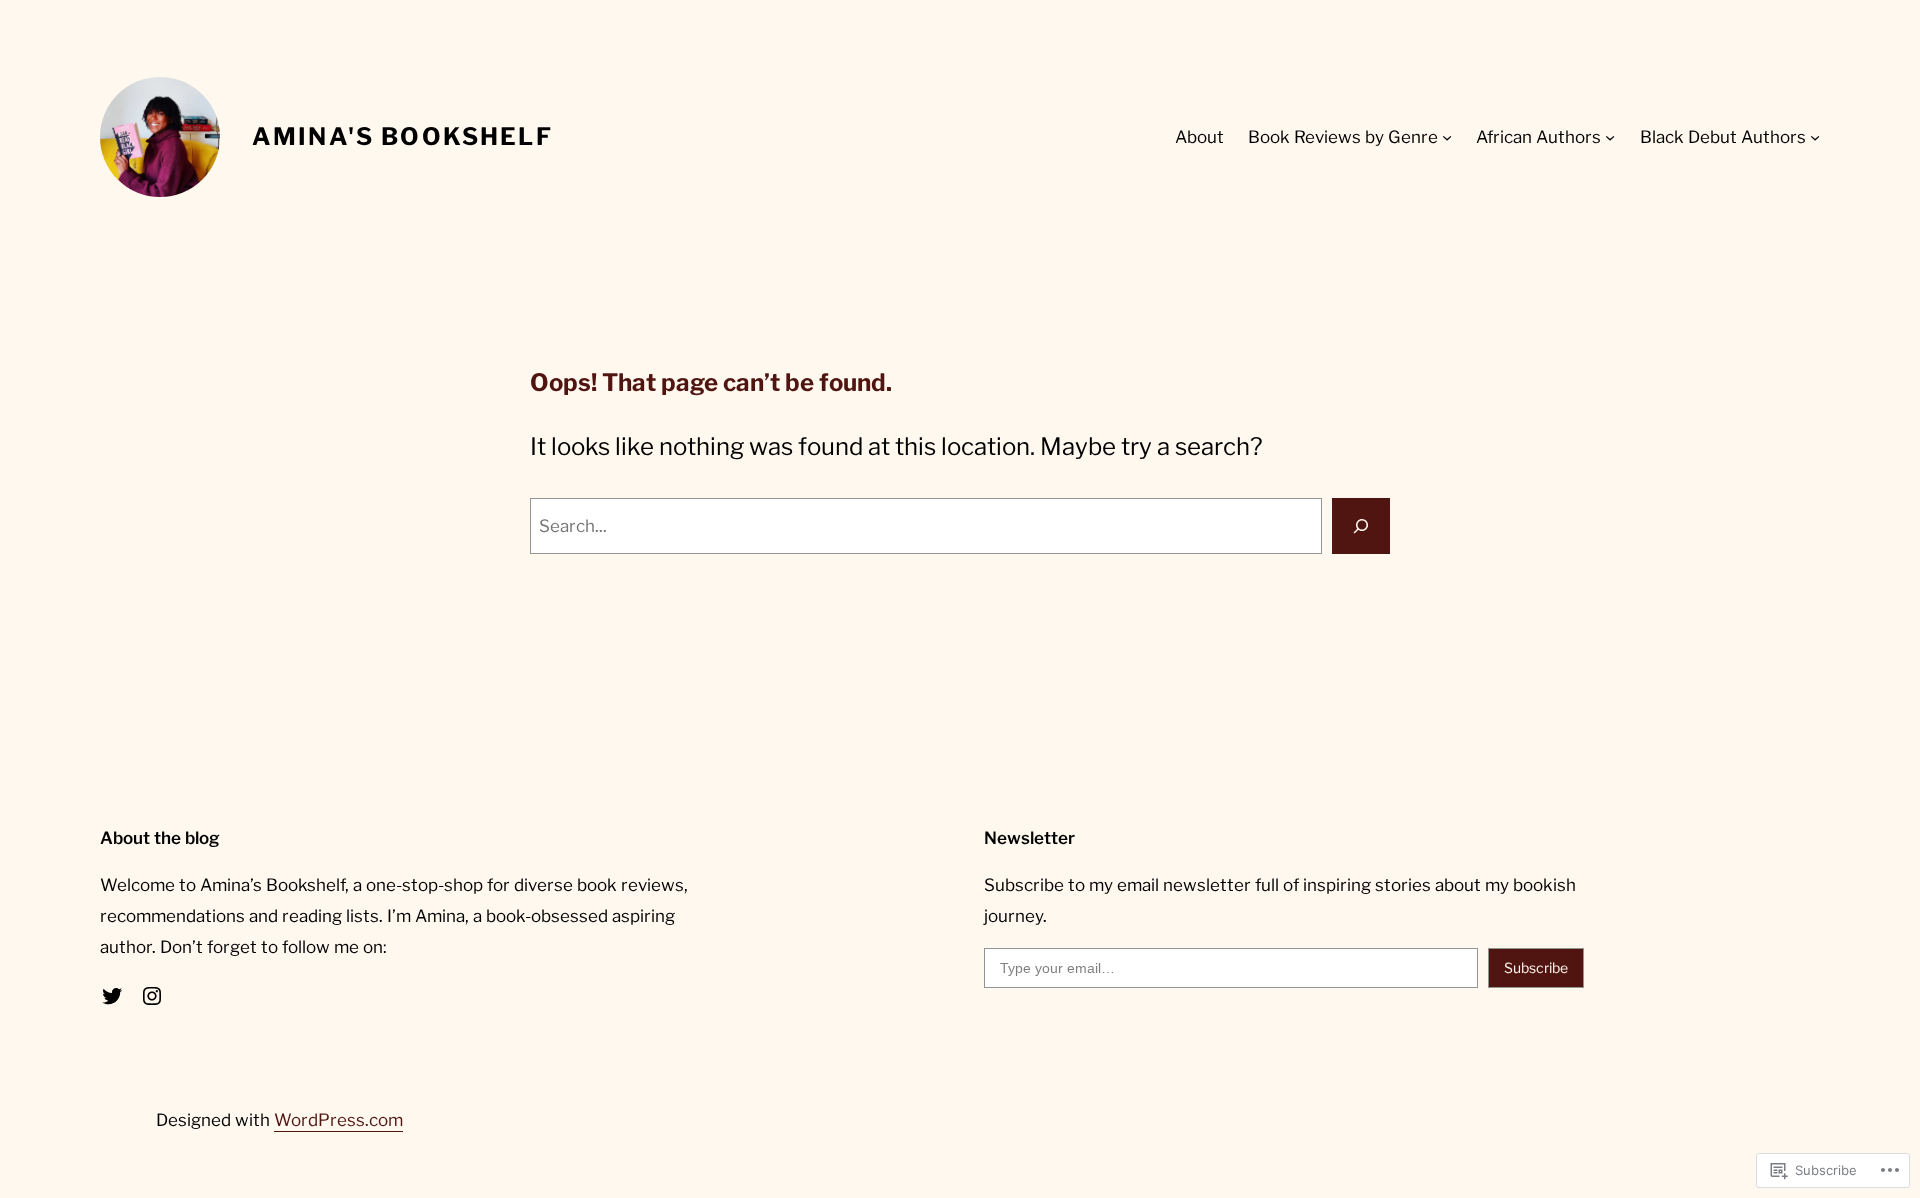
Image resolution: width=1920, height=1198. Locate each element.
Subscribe (1536, 967)
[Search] (1361, 526)
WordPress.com (338, 1120)
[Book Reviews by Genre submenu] (1447, 137)
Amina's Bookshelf (402, 136)
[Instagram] (152, 996)
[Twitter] (112, 996)
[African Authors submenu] (1610, 137)
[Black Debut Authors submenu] (1815, 137)
